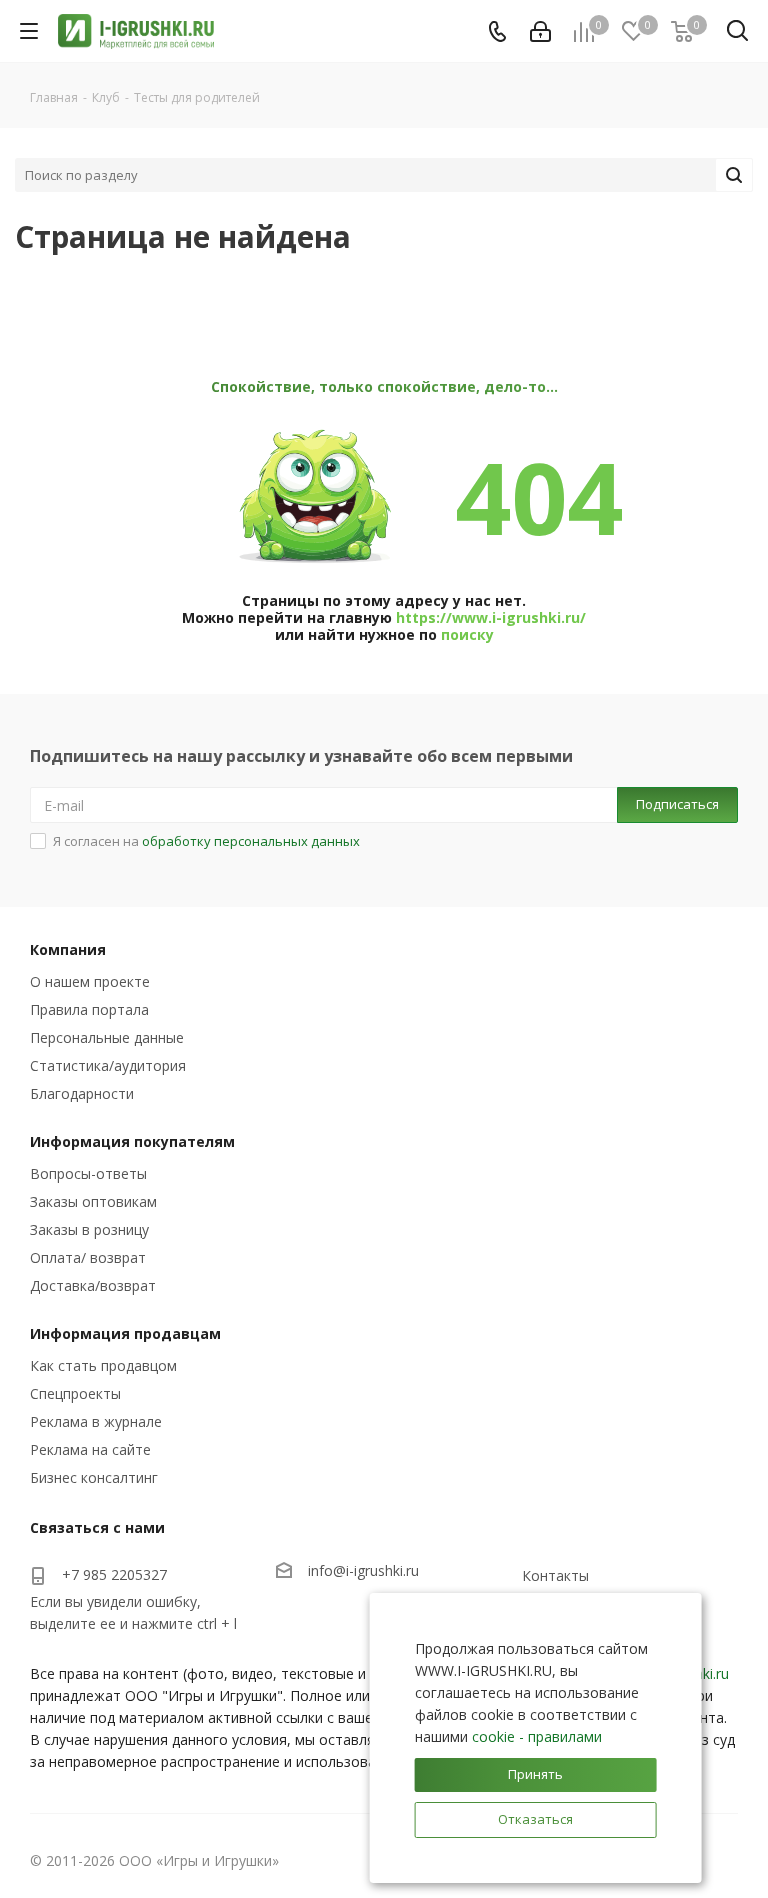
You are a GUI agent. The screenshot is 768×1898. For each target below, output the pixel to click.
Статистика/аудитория (108, 1065)
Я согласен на (206, 841)
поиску (467, 634)
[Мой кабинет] (540, 31)
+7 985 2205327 (114, 1574)
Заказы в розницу (89, 1229)
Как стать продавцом (103, 1365)
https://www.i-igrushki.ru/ (491, 617)
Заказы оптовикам (93, 1201)
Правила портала (89, 1009)
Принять (535, 1774)
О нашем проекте (90, 981)
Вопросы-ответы (88, 1173)
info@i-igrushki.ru (363, 1570)
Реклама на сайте (90, 1449)
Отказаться (535, 1819)
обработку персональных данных (251, 841)
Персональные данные (107, 1037)
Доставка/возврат (93, 1285)
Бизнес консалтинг (94, 1477)
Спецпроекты (75, 1393)
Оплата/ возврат (88, 1257)
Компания (68, 949)
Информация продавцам (125, 1333)
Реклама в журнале (96, 1421)
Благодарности (82, 1093)
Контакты (555, 1575)
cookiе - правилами (537, 1736)
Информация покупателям (132, 1141)
